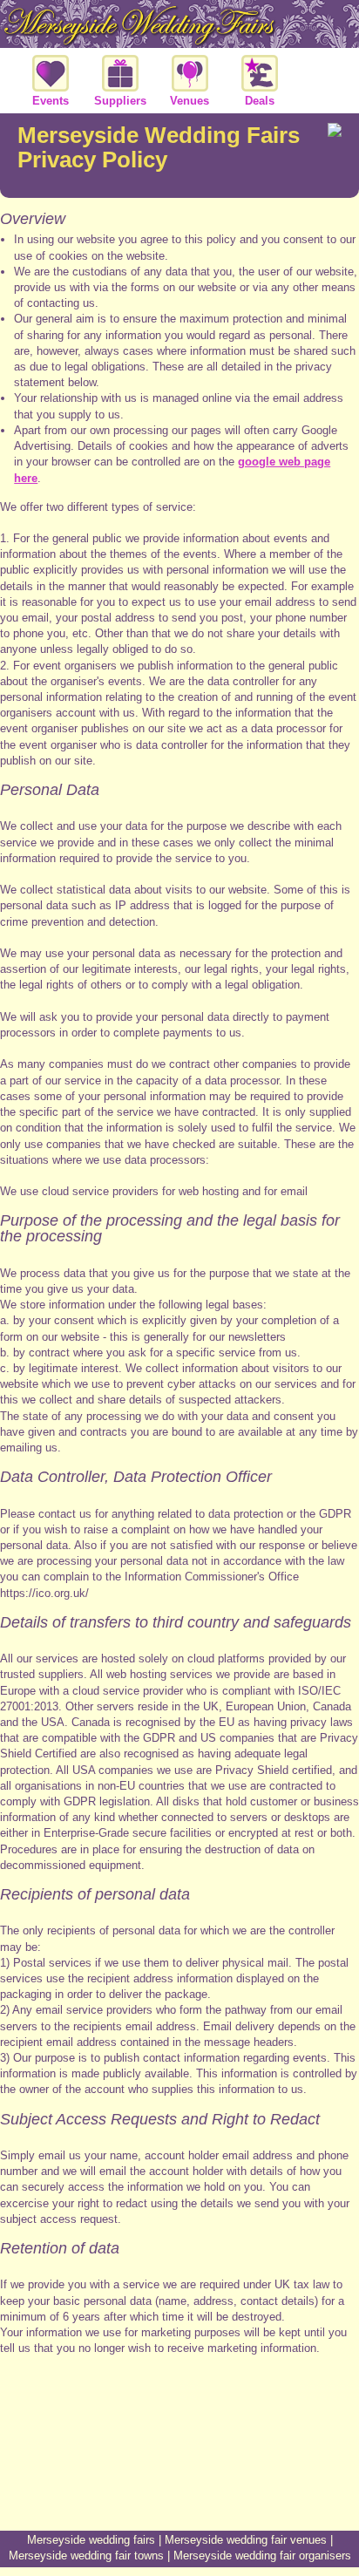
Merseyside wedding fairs (91, 2540)
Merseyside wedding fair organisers (262, 2556)
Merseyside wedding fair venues (246, 2540)
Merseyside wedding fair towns (86, 2556)
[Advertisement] (179, 2465)
